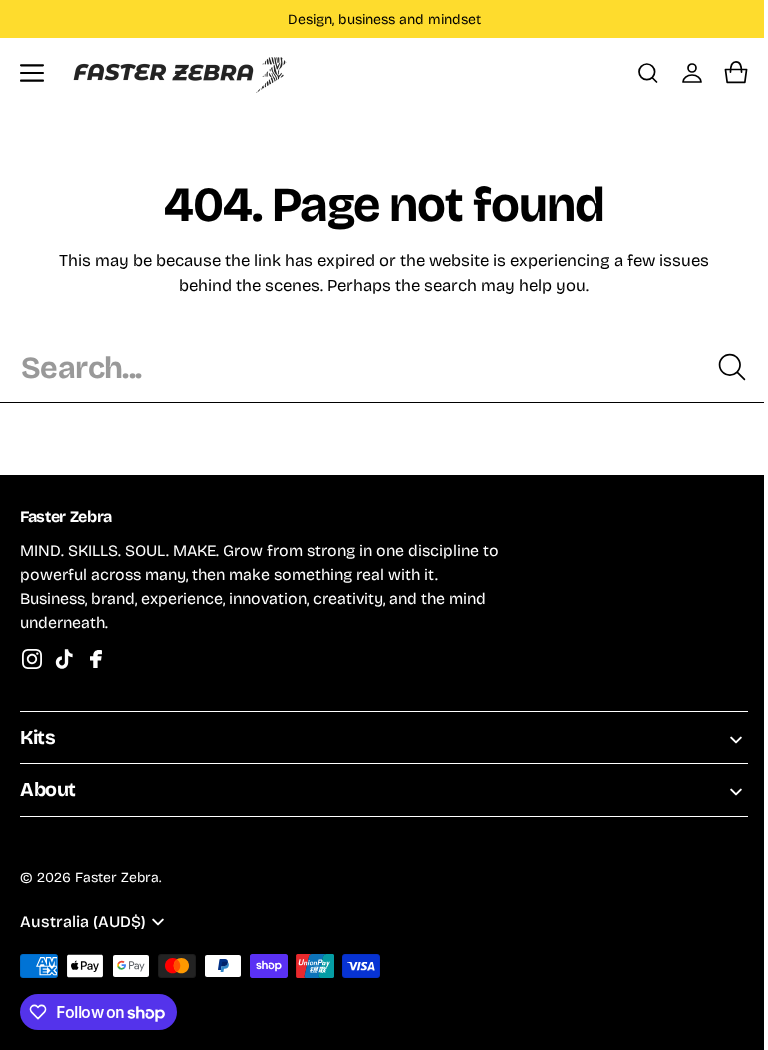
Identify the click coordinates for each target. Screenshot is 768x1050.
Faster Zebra (117, 877)
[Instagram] (32, 659)
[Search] (717, 367)
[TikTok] (64, 659)
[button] (32, 73)
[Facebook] (96, 659)
